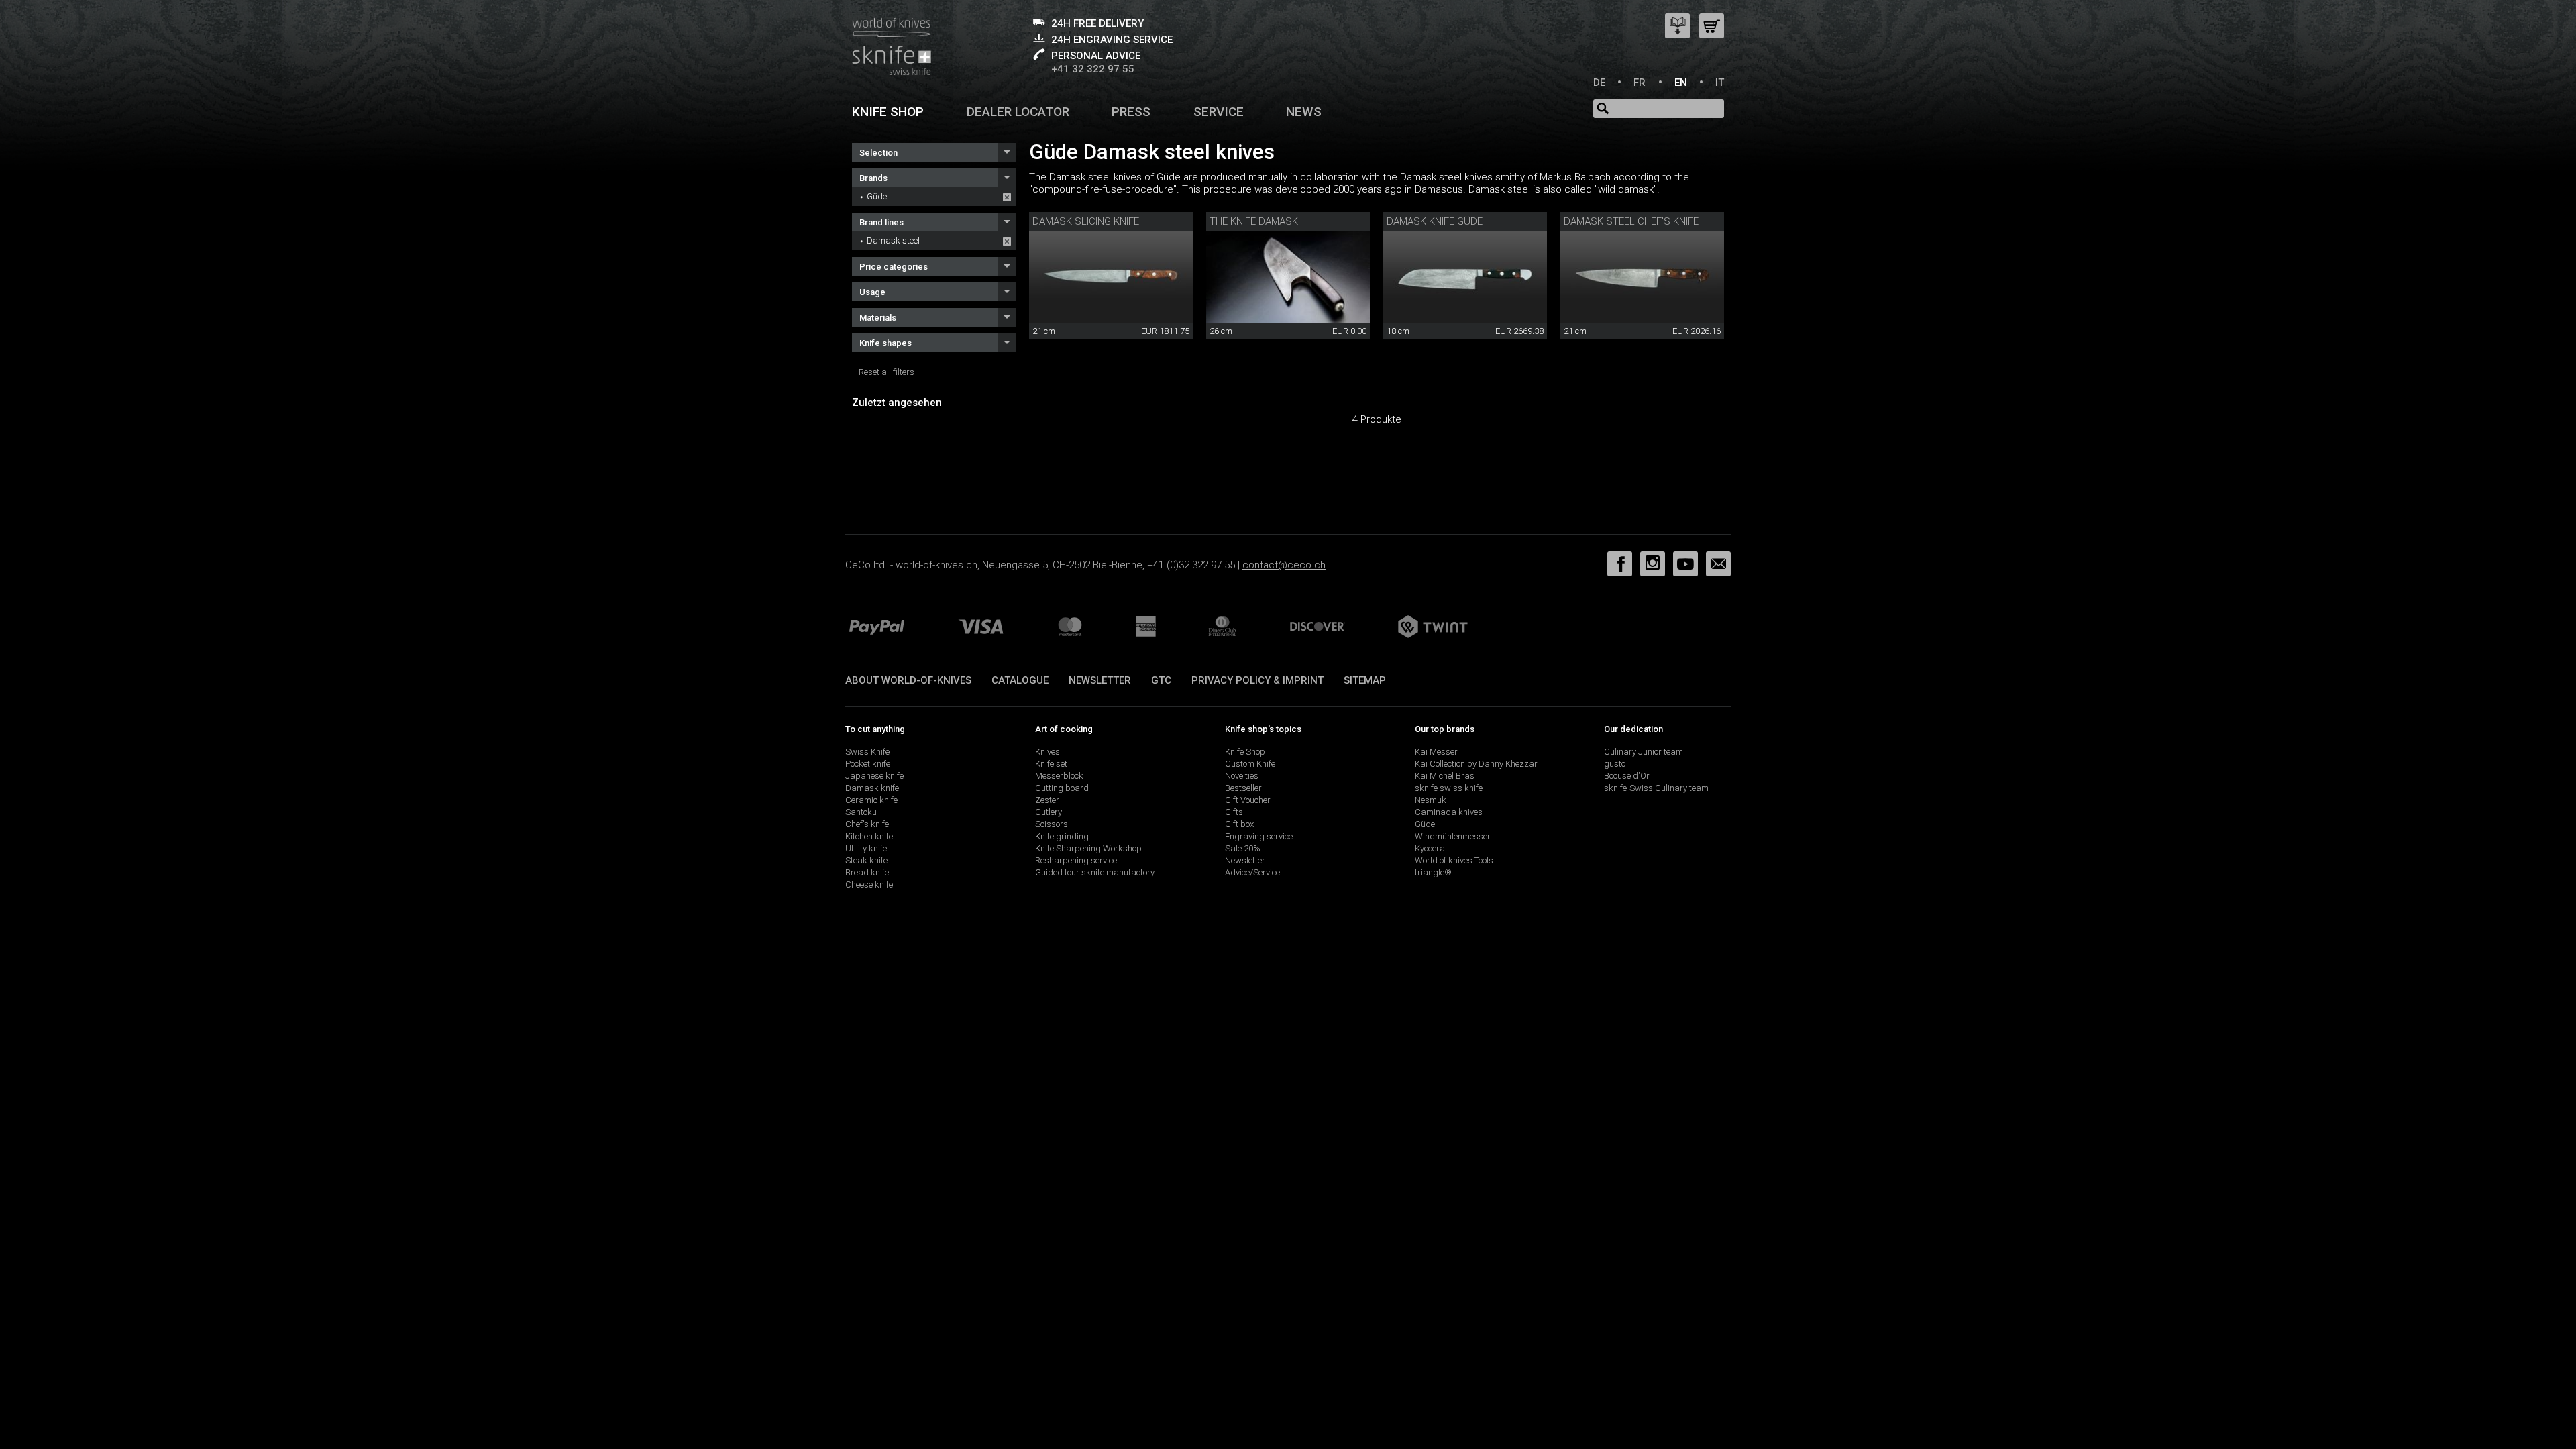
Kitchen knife (869, 836)
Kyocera (1430, 848)
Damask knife (872, 788)
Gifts (1234, 812)
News (1304, 112)
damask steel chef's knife (1631, 221)
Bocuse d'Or (1627, 776)
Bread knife (867, 872)
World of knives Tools (1454, 860)
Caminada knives (1449, 812)
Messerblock (1059, 776)
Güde (877, 196)
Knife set (1051, 764)
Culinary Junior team (1644, 752)
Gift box (1239, 824)
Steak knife (866, 860)
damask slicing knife (1086, 221)
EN (1681, 83)
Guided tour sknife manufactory (1095, 872)
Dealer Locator (1018, 112)
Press (1131, 112)
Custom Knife (1250, 764)
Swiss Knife (867, 752)
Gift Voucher (1248, 800)
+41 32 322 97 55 (1093, 69)
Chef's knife (867, 824)
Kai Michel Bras (1445, 776)
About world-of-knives (908, 680)
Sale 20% (1243, 848)
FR (1640, 83)
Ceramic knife (871, 800)
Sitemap (1365, 680)
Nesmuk (1431, 800)
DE (1599, 83)
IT (1720, 83)
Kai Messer (1436, 752)
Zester (1047, 800)
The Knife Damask (1254, 221)
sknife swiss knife (1449, 788)
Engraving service (1259, 836)
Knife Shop (1245, 752)
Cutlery (1049, 812)
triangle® (1433, 872)
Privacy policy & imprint (1257, 680)
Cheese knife (869, 884)
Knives (1048, 752)
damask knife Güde (1435, 221)
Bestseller (1243, 788)
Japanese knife (874, 776)
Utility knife (866, 848)
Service (1219, 112)
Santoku (861, 812)
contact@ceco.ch (1284, 565)
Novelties (1242, 776)
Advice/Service (1252, 872)
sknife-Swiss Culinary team (1656, 788)
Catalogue (1020, 680)
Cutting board (1062, 788)
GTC (1161, 680)
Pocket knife (868, 764)
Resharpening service (1076, 860)
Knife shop (888, 112)
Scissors (1052, 824)
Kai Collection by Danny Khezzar (1476, 764)
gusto (1615, 764)
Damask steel (893, 240)
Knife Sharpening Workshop (1088, 848)
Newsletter (1100, 680)
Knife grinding (1062, 836)
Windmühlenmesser (1453, 836)
